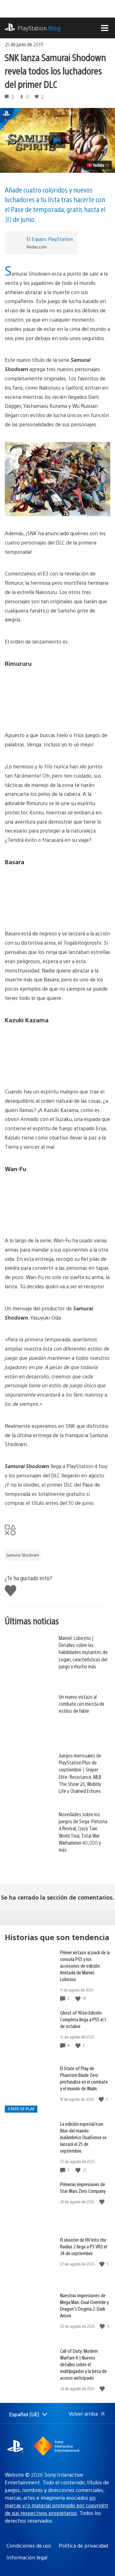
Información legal (27, 2557)
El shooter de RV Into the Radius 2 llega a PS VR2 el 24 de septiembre (84, 2246)
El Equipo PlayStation (50, 239)
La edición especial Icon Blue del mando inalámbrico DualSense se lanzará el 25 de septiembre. (83, 2137)
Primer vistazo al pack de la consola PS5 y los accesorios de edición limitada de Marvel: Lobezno (85, 1966)
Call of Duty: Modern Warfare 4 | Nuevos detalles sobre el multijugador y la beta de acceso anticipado (83, 2364)
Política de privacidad (83, 2546)
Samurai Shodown (23, 1555)
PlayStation (39, 28)
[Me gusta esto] (79, 1998)
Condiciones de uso (29, 2546)
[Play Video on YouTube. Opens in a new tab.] (98, 165)
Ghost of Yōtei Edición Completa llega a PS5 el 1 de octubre (83, 2019)
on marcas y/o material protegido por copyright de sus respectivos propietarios (57, 2505)
